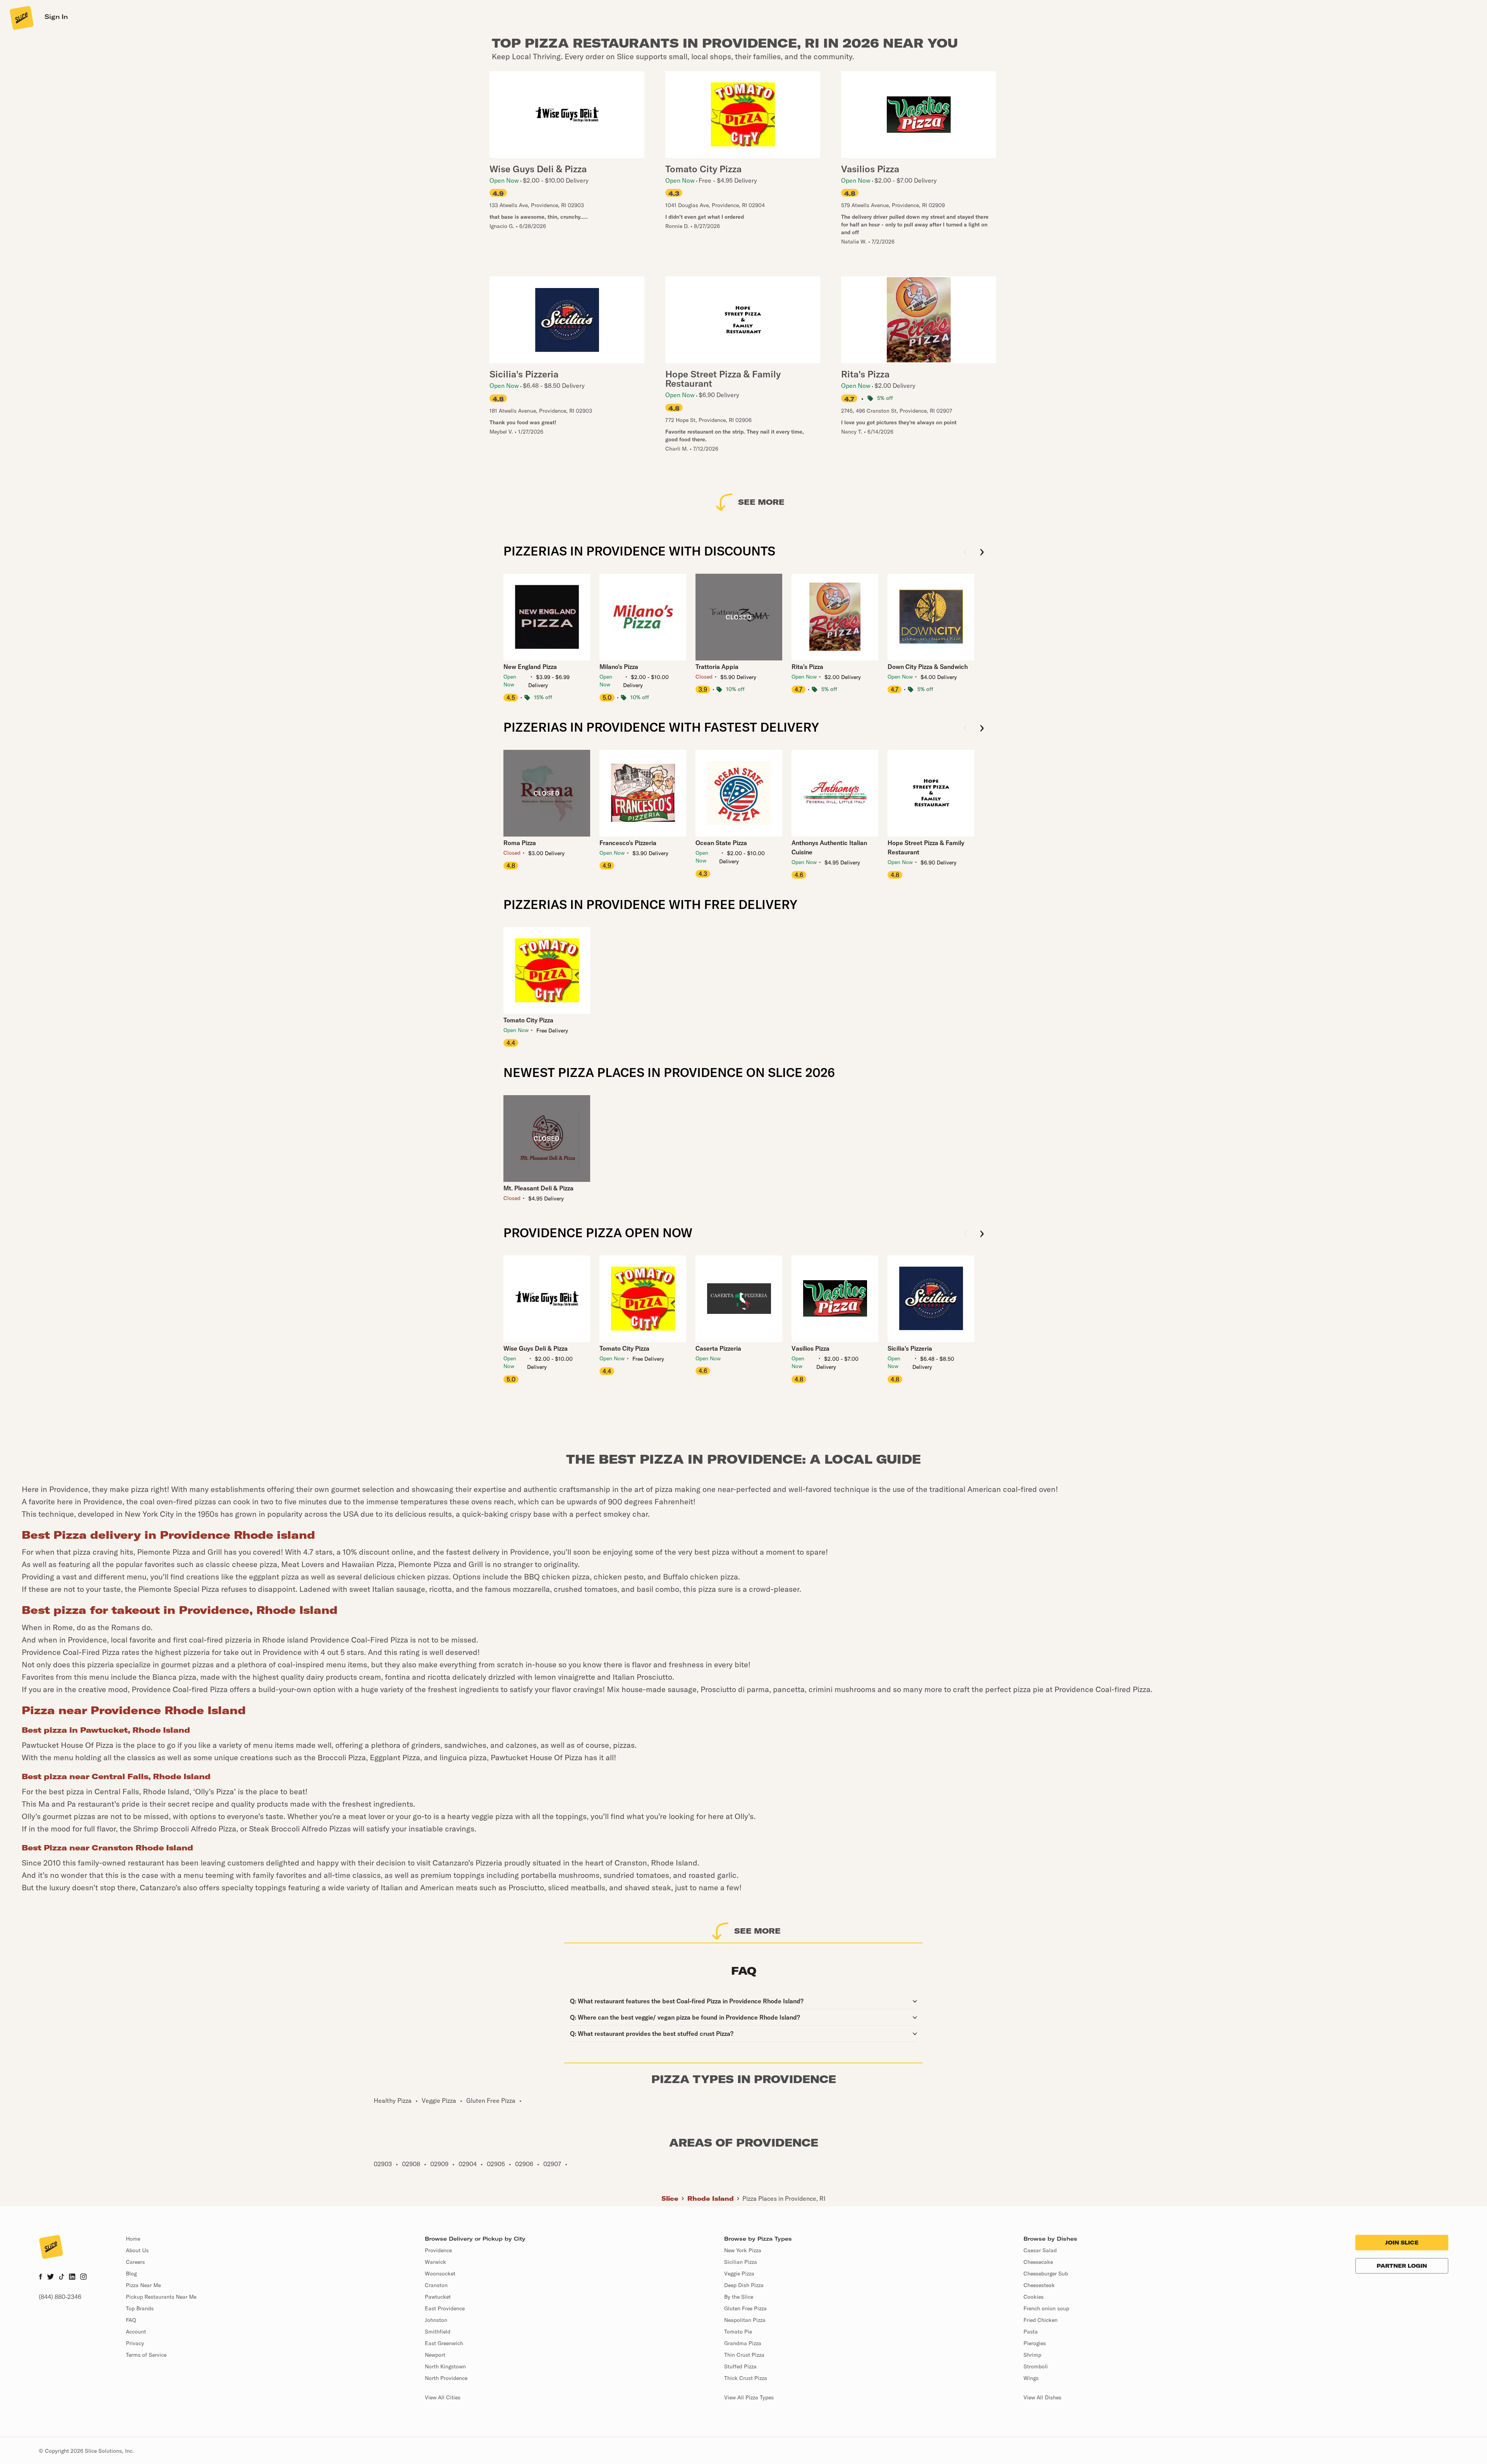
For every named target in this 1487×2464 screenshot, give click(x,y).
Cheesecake (1038, 2262)
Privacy (135, 2343)
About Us (137, 2250)
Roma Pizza (520, 843)
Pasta (1031, 2332)
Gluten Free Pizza (745, 2308)
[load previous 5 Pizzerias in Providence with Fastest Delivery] (966, 729)
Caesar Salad (1040, 2250)
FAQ (131, 2320)
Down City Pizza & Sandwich (928, 667)
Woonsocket (440, 2274)
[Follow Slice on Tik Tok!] (62, 2277)
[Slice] (21, 17)
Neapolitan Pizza (745, 2320)
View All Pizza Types (749, 2397)
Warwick (435, 2262)
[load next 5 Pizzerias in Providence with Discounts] (982, 553)
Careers (135, 2262)
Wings (1031, 2378)
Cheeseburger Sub (1046, 2274)
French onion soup (1046, 2308)
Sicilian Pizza (741, 2262)
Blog (131, 2274)
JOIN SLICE (1402, 2243)
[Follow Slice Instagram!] (84, 2277)
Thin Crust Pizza (744, 2355)
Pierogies (1035, 2343)
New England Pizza (530, 667)
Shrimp (1032, 2355)
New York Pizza (743, 2250)
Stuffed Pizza (740, 2366)
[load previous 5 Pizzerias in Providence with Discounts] (966, 553)
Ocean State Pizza (721, 843)
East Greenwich (444, 2343)
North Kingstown (445, 2366)
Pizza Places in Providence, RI (784, 2198)
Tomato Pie (738, 2332)
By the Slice (739, 2297)
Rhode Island (711, 2198)
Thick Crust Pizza (746, 2378)
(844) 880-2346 (60, 2297)
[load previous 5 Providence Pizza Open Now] (966, 1234)
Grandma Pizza (743, 2343)
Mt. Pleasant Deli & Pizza (538, 1188)
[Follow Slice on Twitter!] (51, 2277)
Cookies (1034, 2297)
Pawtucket (438, 2297)
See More (761, 502)
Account (136, 2332)
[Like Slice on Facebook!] (40, 2277)
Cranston (436, 2285)
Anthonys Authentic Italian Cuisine (829, 847)
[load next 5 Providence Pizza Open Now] (982, 1234)
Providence (438, 2250)
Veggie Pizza (739, 2274)
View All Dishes (1042, 2397)
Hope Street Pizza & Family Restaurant (926, 847)
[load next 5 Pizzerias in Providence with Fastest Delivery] (982, 729)
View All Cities (443, 2397)
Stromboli (1036, 2366)
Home (133, 2239)
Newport (435, 2355)
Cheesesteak (1039, 2285)
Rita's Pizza (807, 667)
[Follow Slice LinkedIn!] (72, 2277)
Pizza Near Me (143, 2285)
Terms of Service (146, 2355)
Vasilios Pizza (810, 1348)
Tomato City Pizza (528, 1020)
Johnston (436, 2320)
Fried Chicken (1041, 2320)
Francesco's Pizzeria (628, 843)
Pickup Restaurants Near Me (161, 2297)
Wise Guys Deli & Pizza (536, 1348)
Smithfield (438, 2332)
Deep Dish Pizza (744, 2285)
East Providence (445, 2308)
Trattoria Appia (717, 667)
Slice (670, 2198)
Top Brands (140, 2308)
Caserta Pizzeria (718, 1348)
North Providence (446, 2378)
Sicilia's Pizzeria (910, 1348)
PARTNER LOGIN (1402, 2266)
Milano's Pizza (619, 667)
